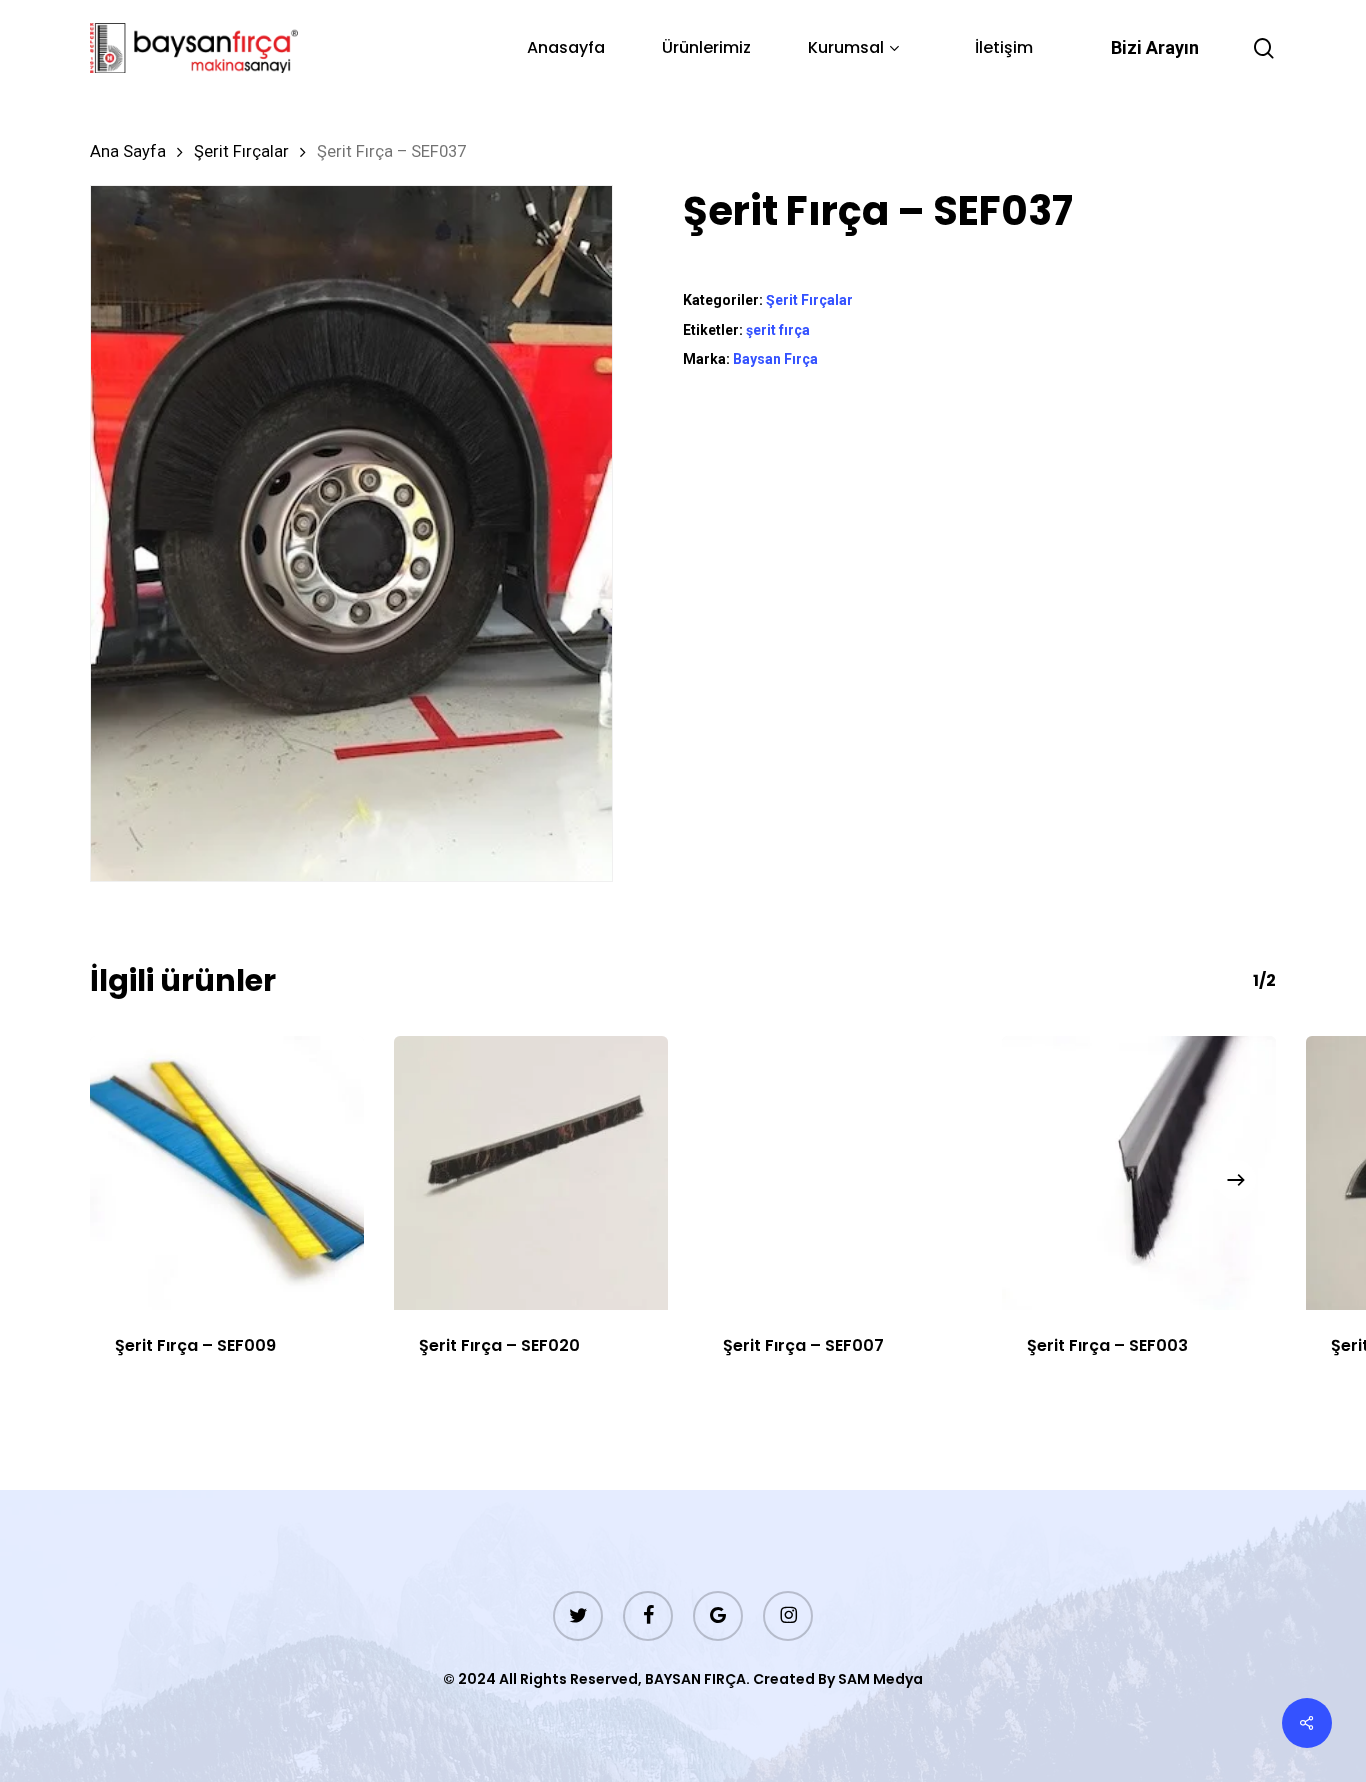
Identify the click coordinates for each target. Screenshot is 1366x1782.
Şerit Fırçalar (241, 151)
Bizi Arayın (1155, 47)
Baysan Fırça (775, 359)
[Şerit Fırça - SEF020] (531, 1173)
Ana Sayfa (128, 151)
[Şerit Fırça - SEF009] (227, 1173)
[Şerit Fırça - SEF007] (835, 1173)
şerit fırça (778, 330)
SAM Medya (880, 1679)
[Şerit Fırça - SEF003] (1139, 1173)
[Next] (1236, 1180)
